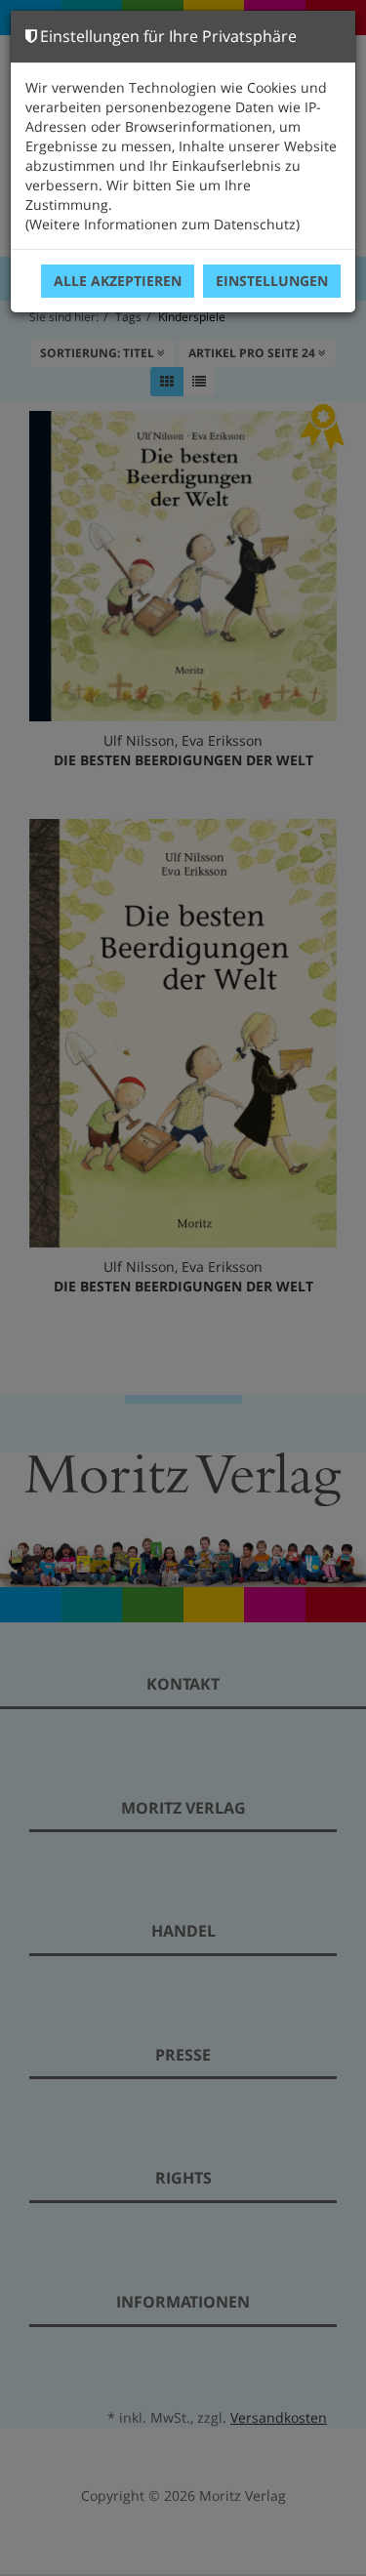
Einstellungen (272, 281)
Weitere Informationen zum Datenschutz (163, 224)
